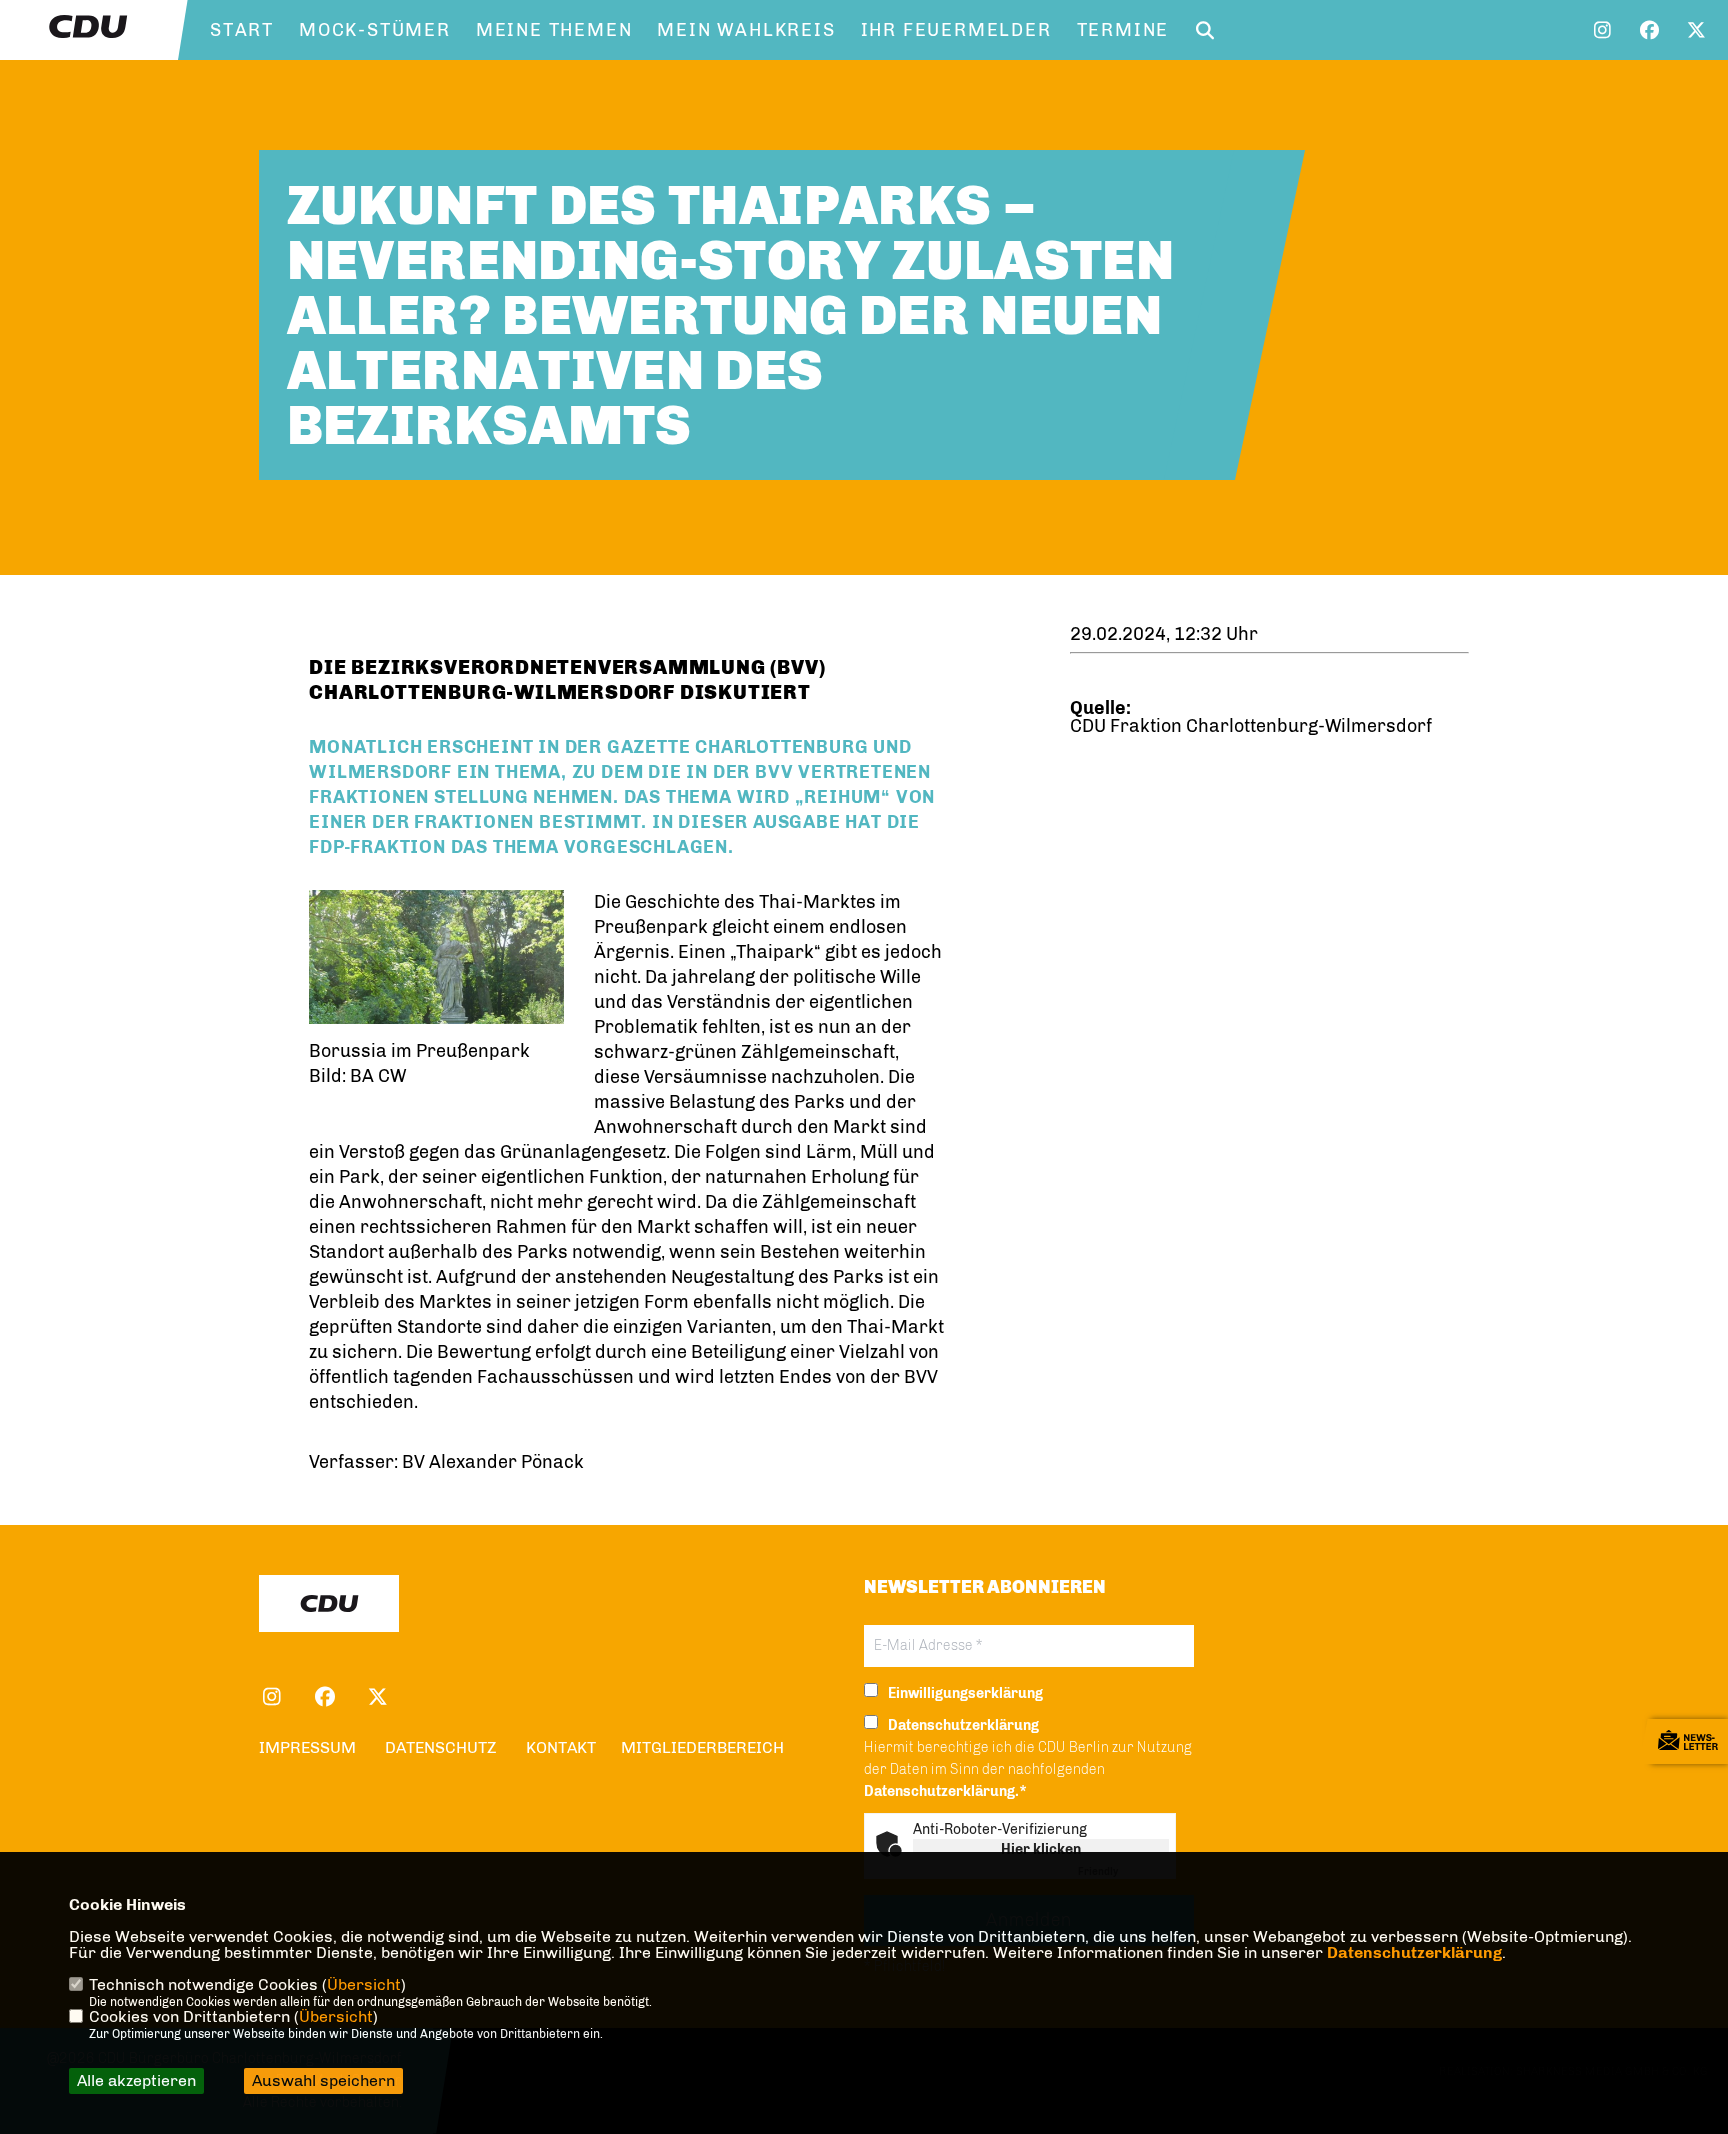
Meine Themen (554, 30)
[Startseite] (329, 1603)
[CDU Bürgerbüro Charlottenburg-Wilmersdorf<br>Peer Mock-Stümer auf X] (377, 1699)
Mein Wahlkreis (746, 30)
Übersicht (364, 1984)
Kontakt (561, 1747)
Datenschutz (441, 1747)
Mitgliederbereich (702, 1747)
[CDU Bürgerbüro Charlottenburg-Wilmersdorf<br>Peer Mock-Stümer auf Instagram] (271, 1699)
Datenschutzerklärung (1414, 1952)
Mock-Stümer (375, 30)
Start (242, 30)
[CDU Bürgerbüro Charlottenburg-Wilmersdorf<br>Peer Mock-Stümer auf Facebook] (324, 1699)
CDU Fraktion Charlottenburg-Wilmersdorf (1251, 726)
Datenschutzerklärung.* (945, 1791)
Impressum (307, 1747)
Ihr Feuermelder (956, 30)
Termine (1123, 30)
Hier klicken (1041, 1849)
